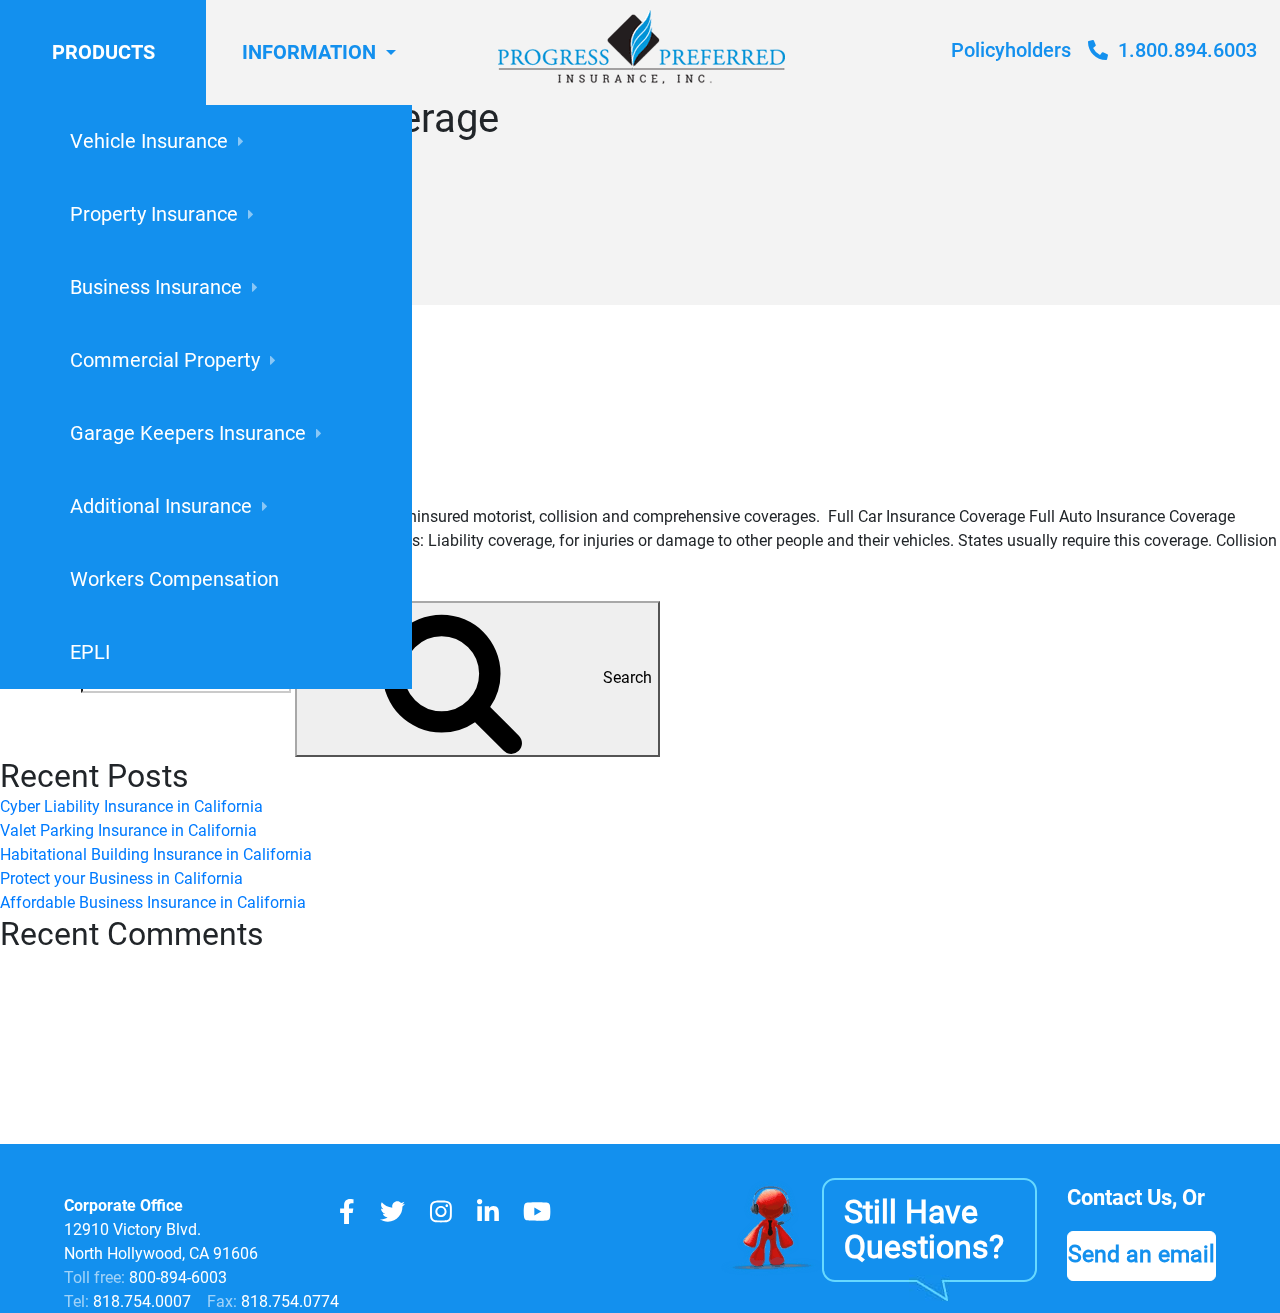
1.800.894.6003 (1185, 50)
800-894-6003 (178, 1277)
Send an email (1141, 1254)
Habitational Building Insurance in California (156, 854)
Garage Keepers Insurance (188, 433)
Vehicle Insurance (149, 141)
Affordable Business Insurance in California (153, 902)
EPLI (90, 652)
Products (103, 52)
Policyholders (1011, 50)
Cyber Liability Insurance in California (131, 806)
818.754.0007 (140, 1301)
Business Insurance (156, 287)
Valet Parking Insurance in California (128, 830)
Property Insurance (154, 214)
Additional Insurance (161, 506)
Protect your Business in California (121, 878)
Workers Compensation (174, 579)
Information (309, 52)
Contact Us (1119, 1197)
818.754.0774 (288, 1301)
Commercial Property (165, 360)
